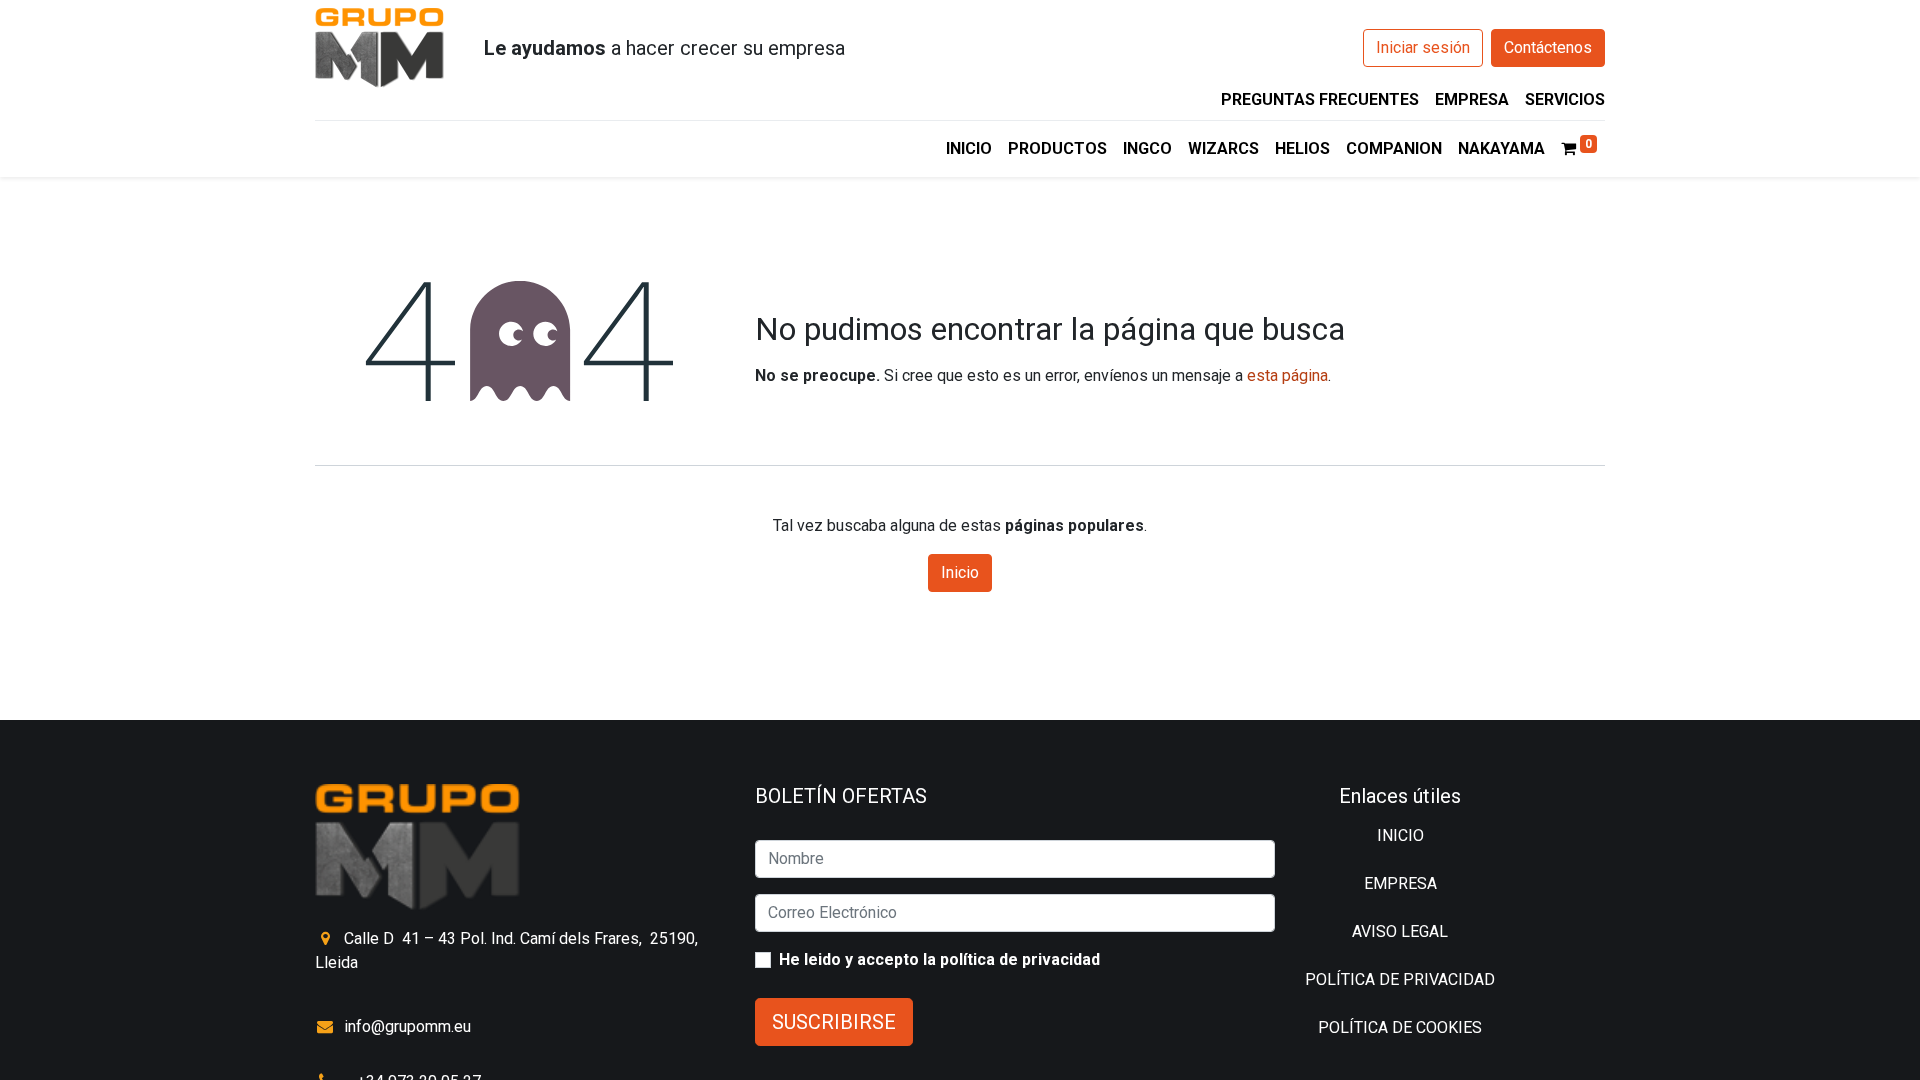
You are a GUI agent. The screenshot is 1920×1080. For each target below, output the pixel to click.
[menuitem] (969, 149)
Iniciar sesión (1423, 47)
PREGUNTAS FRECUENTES (1320, 99)
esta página (1287, 375)
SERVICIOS (1565, 99)
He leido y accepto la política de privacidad (939, 959)
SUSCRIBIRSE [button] (834, 1022)
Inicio (960, 572)
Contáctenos (1548, 47)
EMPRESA (1472, 99)
